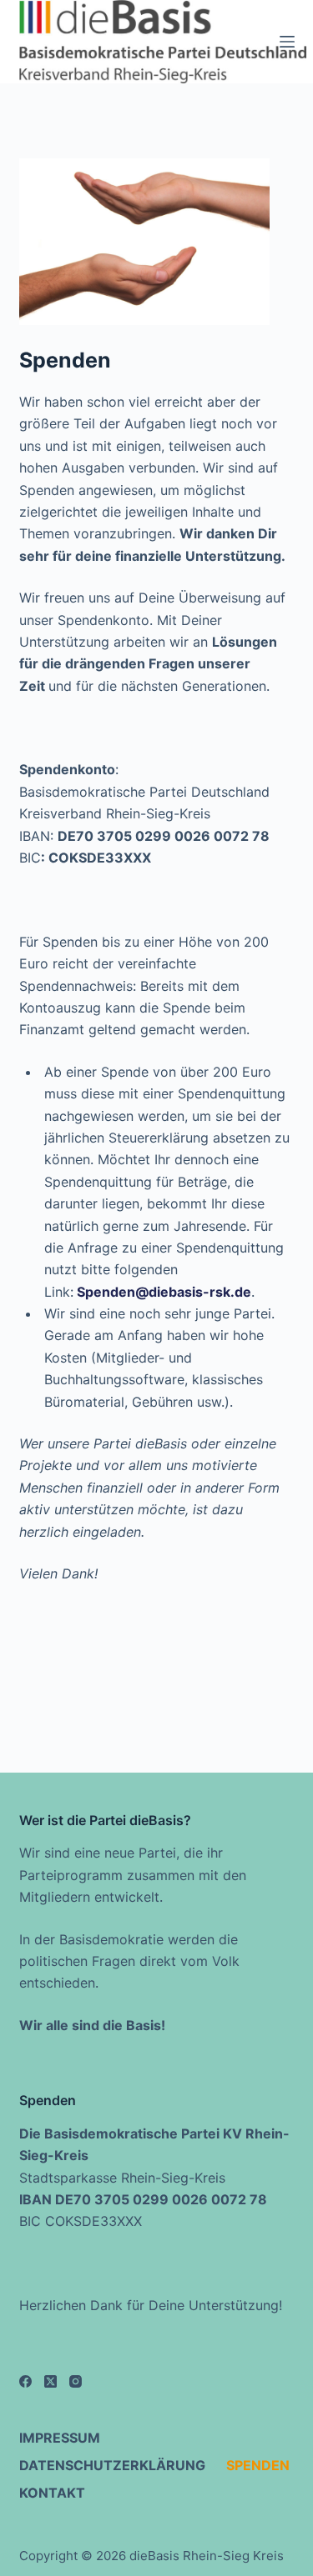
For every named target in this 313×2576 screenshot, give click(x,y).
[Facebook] (25, 2381)
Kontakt (52, 2493)
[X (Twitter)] (50, 2381)
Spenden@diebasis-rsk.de (164, 1292)
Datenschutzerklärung (112, 2465)
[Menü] (287, 42)
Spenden (258, 2465)
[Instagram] (76, 2381)
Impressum (60, 2438)
